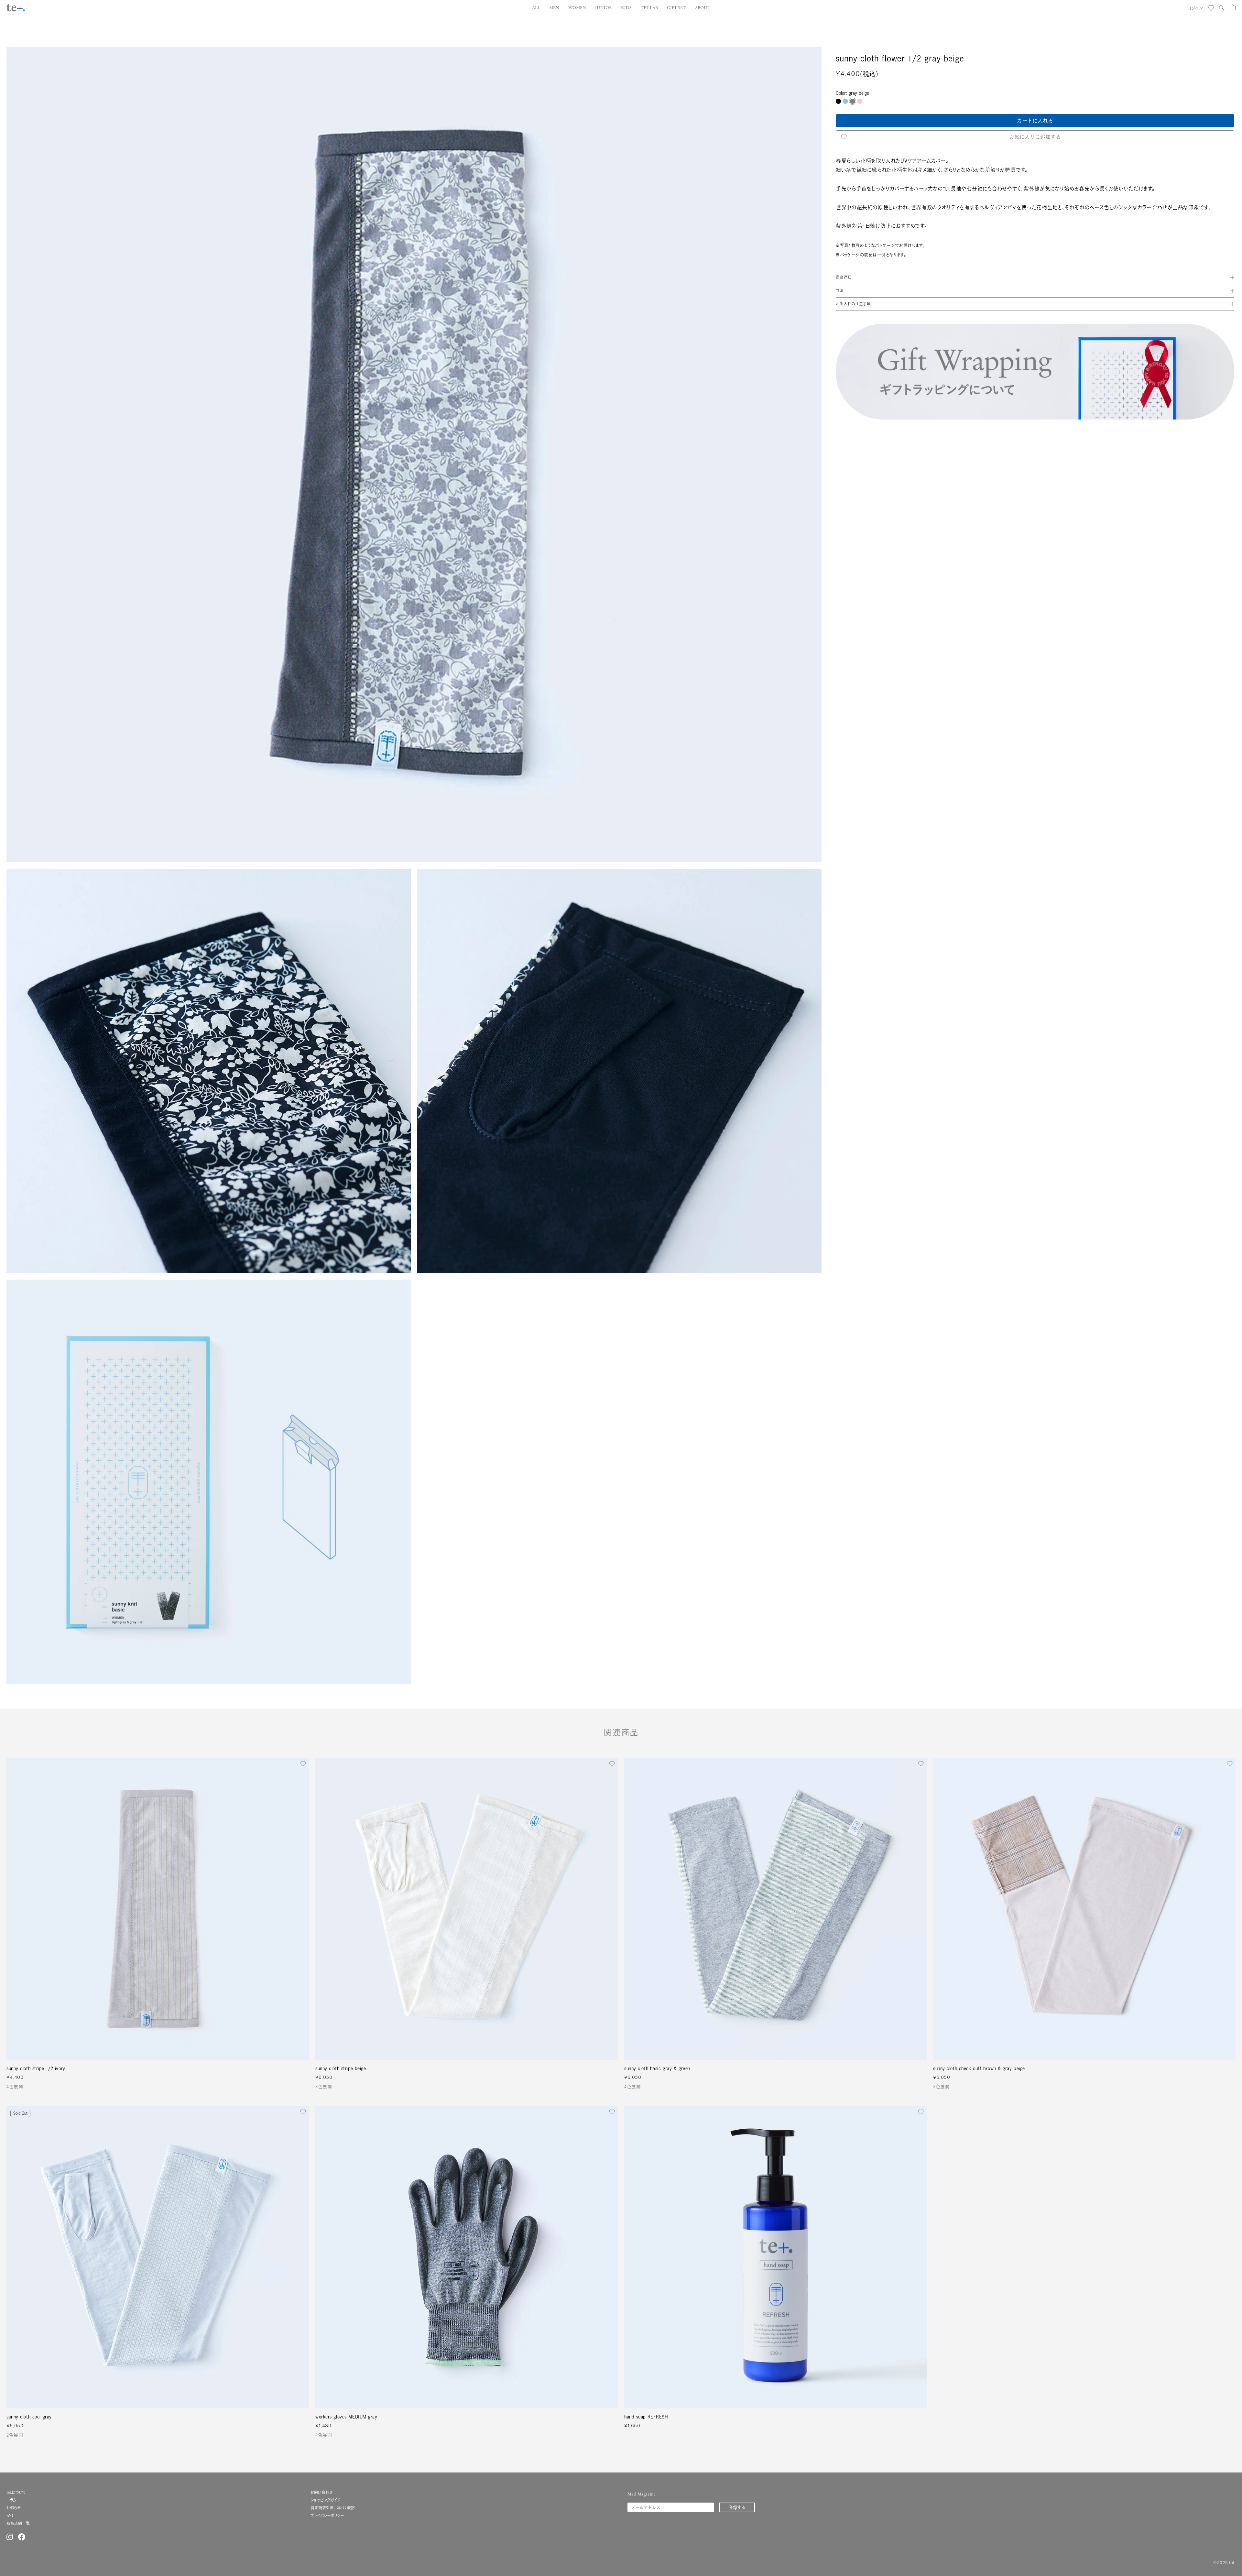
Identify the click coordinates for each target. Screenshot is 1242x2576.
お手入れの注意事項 (853, 304)
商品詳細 (844, 277)
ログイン (1195, 8)
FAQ (10, 2516)
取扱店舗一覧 (18, 2523)
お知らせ (14, 2508)
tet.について (16, 2492)
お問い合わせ (321, 2492)
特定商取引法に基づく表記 (333, 2508)
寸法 (840, 291)
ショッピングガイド (325, 2500)
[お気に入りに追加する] (303, 1763)
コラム (11, 2500)
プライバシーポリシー (327, 2516)
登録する (737, 2507)
